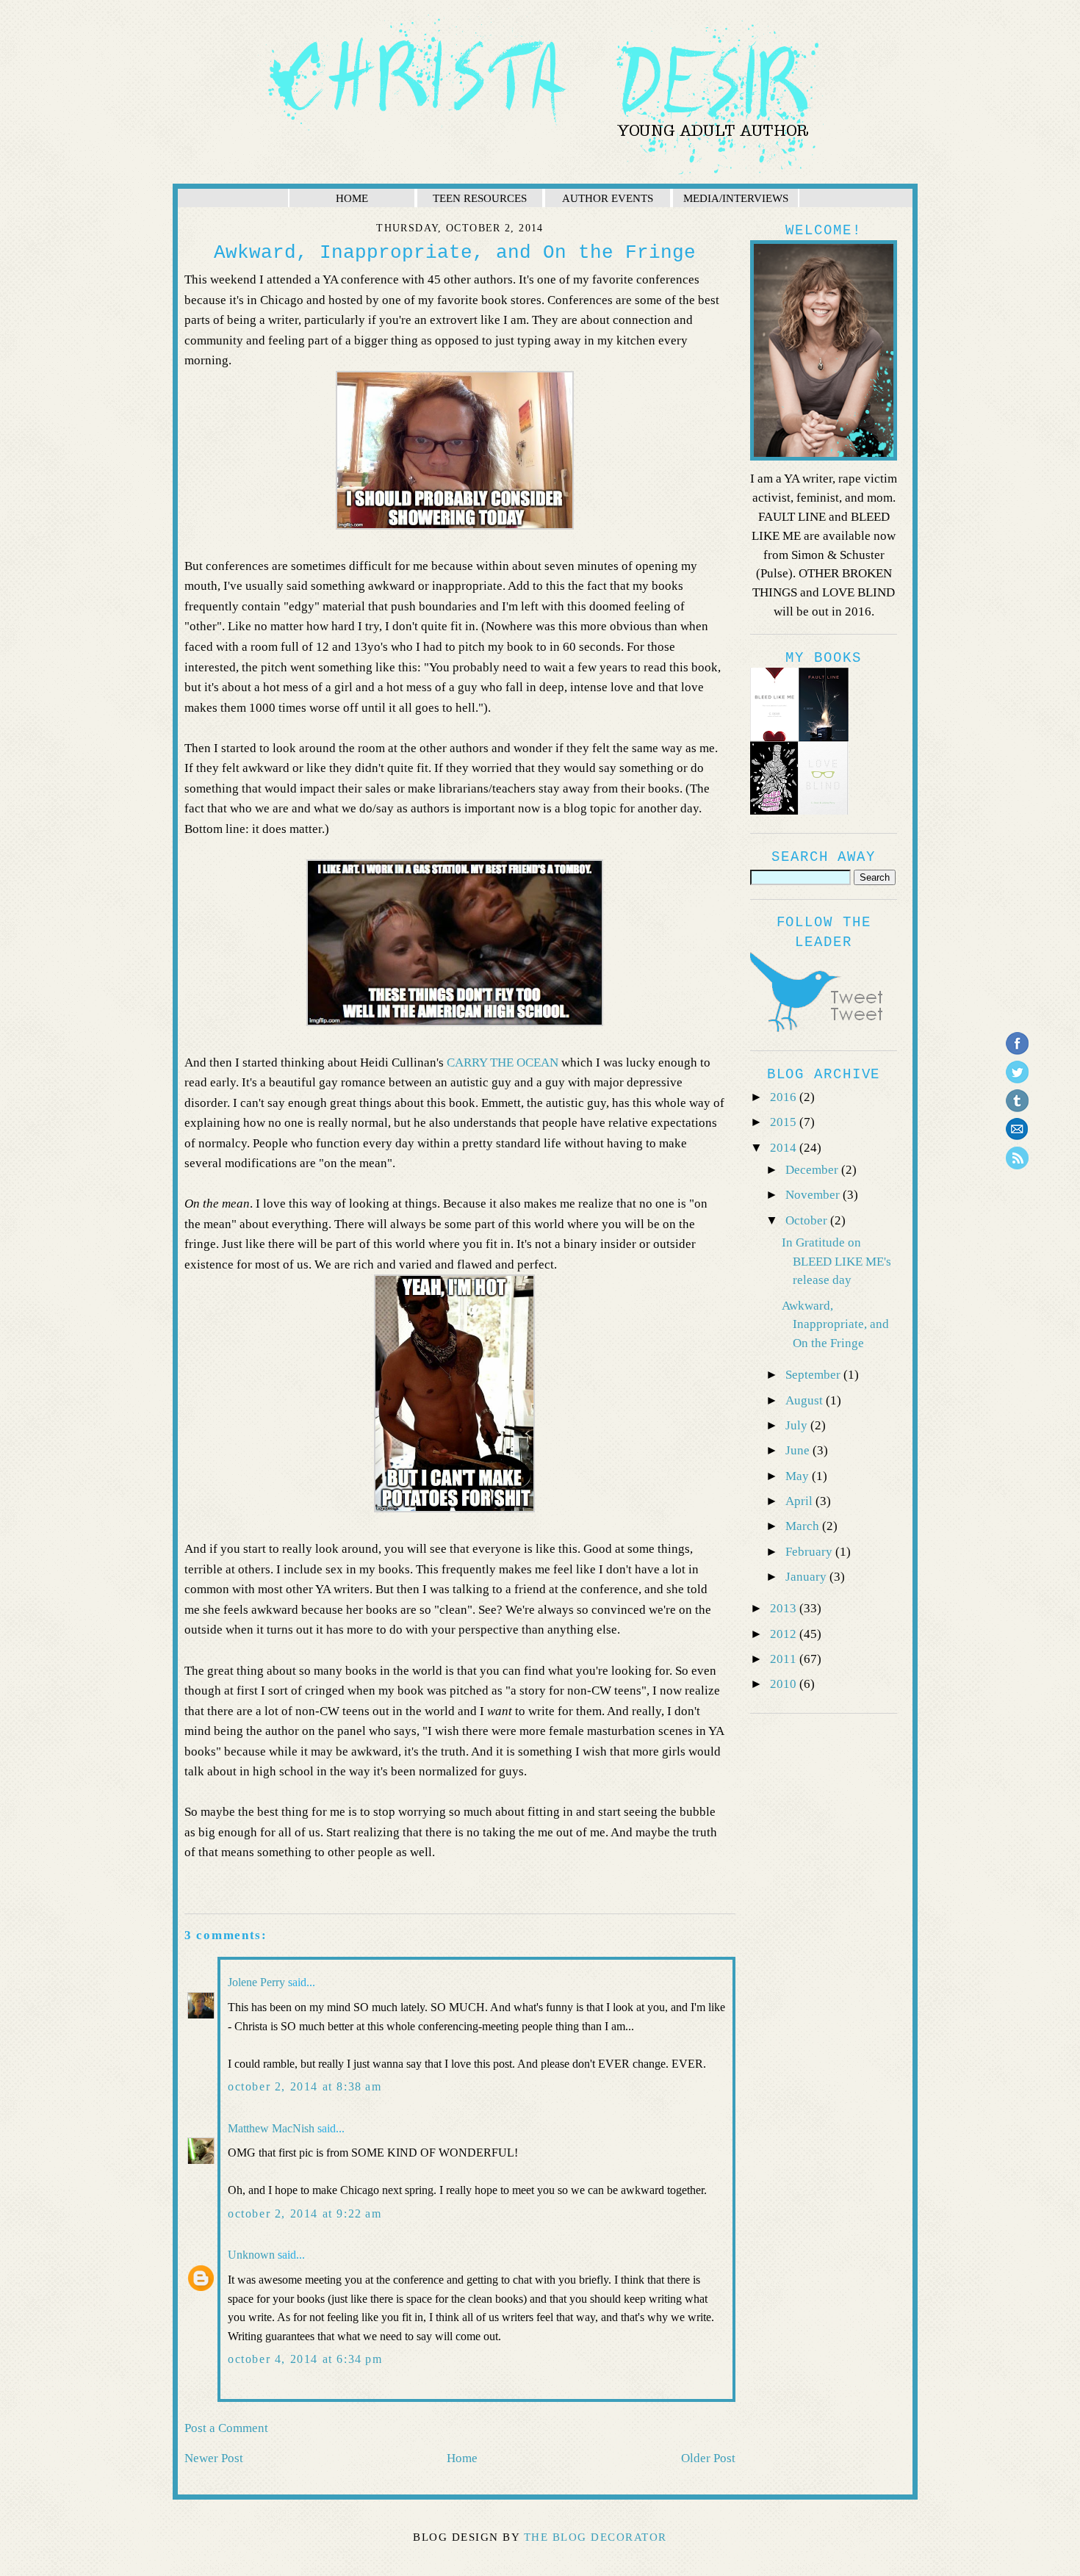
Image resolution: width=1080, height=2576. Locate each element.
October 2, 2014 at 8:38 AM (305, 2086)
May (799, 1476)
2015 (785, 1122)
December (813, 1170)
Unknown (251, 2255)
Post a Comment (226, 2428)
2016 (785, 1097)
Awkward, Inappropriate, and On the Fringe (835, 1325)
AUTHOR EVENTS (608, 198)
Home (462, 2458)
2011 (785, 1659)
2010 (785, 1684)
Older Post (708, 2458)
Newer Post (214, 2458)
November (814, 1195)
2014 (785, 1148)
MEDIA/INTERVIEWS (736, 198)
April (800, 1501)
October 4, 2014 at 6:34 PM (305, 2359)
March (804, 1526)
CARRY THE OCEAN (503, 1062)
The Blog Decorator (595, 2537)
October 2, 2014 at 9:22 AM (305, 2214)
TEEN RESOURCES (480, 198)
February (810, 1552)
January (807, 1577)
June (799, 1450)
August (806, 1400)
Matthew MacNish (271, 2128)
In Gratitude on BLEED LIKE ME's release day (836, 1262)
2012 (785, 1634)
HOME (352, 198)
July (798, 1425)
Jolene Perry (256, 1982)
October (808, 1220)
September (814, 1375)
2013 (785, 1608)
